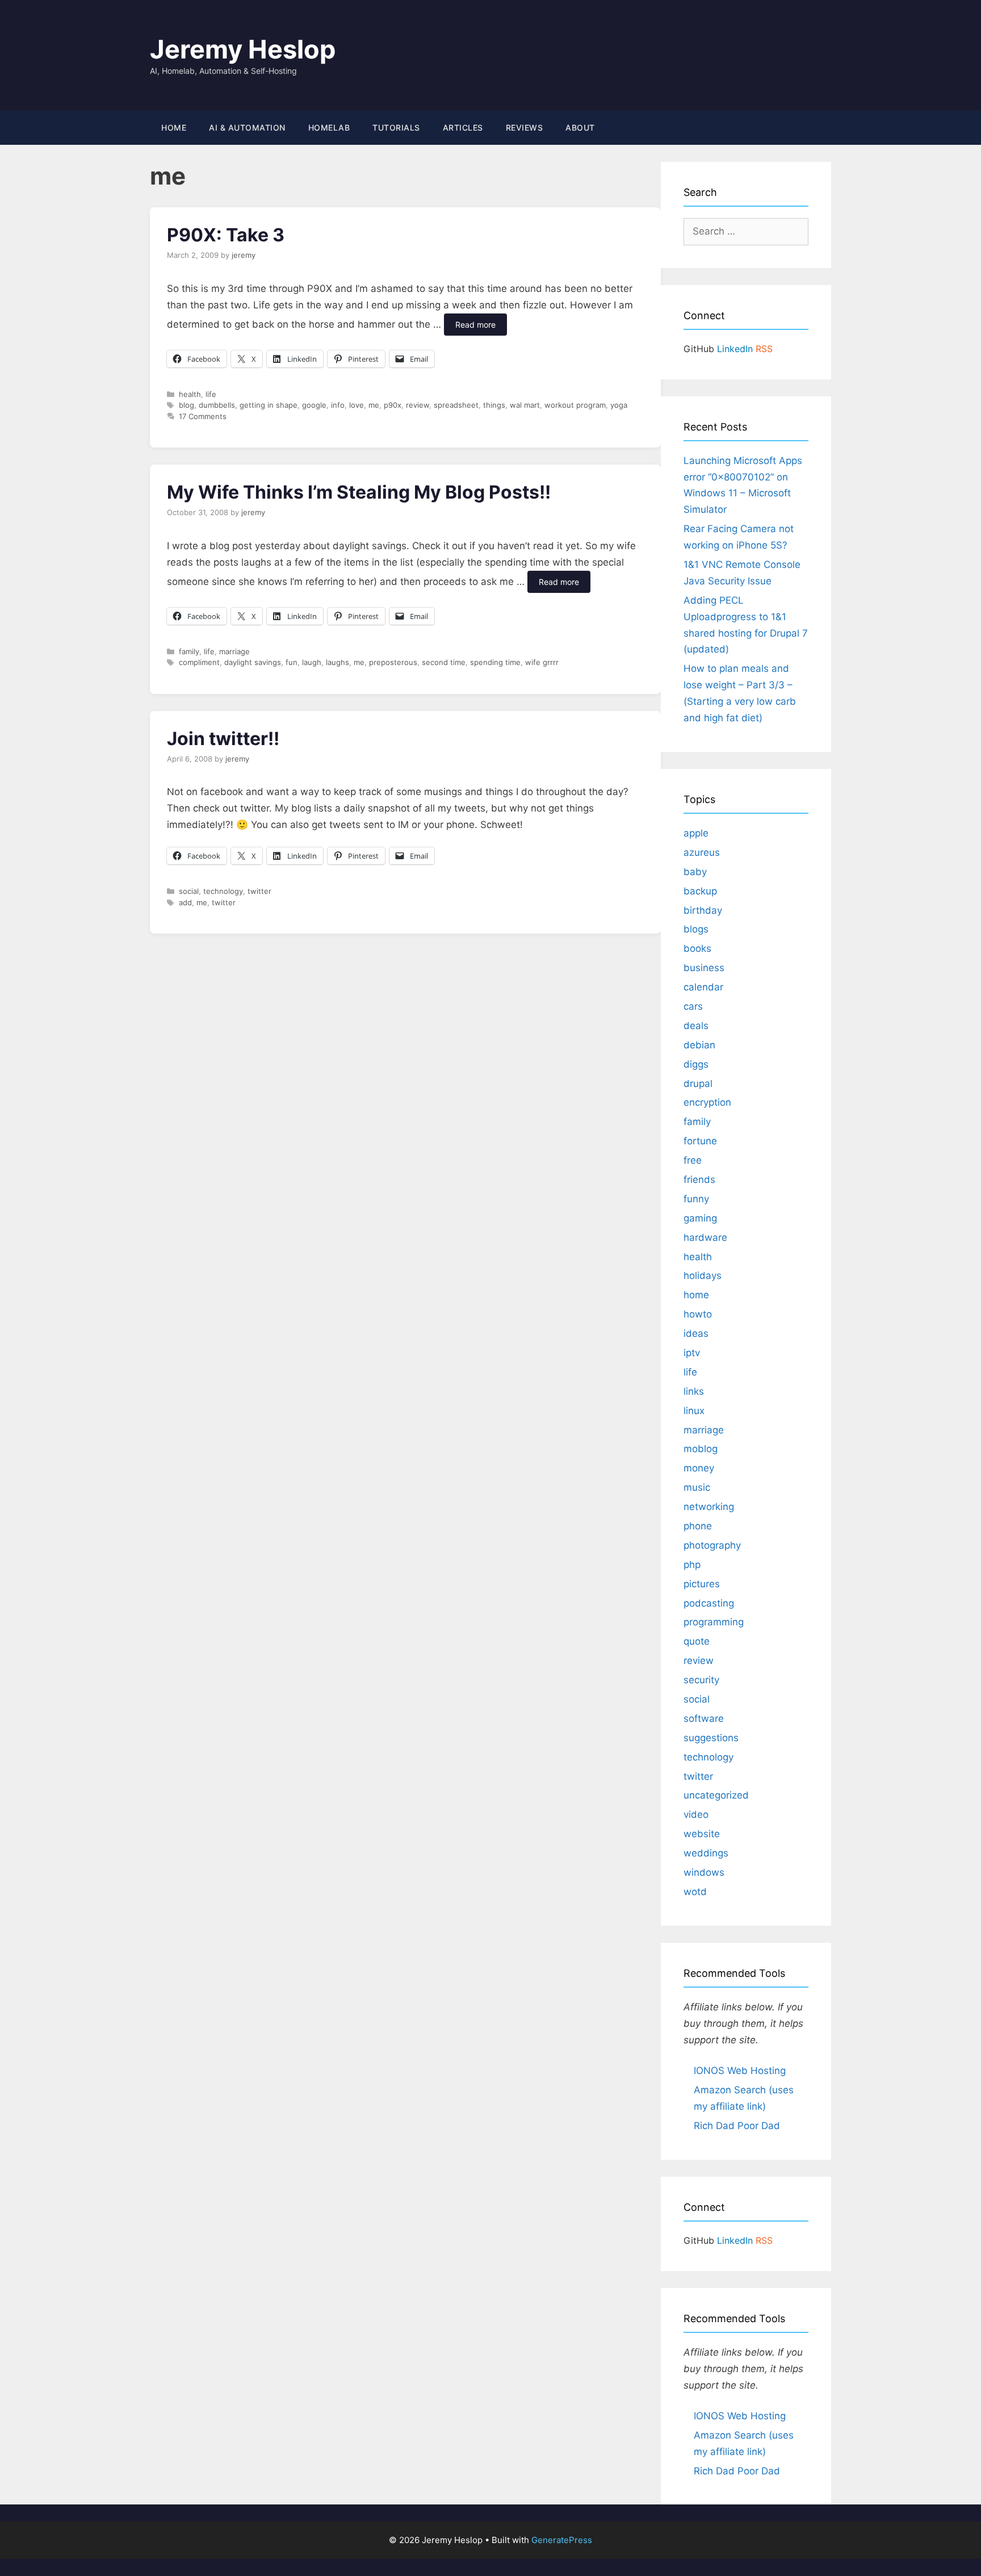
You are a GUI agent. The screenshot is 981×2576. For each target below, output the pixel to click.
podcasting (709, 1603)
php (692, 1565)
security (701, 1680)
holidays (703, 1276)
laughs (338, 662)
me (374, 405)
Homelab (329, 127)
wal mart (525, 405)
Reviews (525, 127)
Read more (475, 325)
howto (698, 1314)
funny (696, 1199)
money (699, 1468)
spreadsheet (456, 405)
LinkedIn (735, 349)
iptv (692, 1353)
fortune (700, 1141)
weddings (706, 1853)
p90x (393, 405)
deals (696, 1026)
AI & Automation (247, 127)
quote (697, 1641)
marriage (234, 651)
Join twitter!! (223, 739)
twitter (259, 891)
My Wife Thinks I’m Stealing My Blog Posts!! (359, 492)
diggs (696, 1064)
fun (292, 662)
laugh (312, 662)
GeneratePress (562, 2540)
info (338, 405)
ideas (696, 1333)
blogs (696, 929)
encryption (707, 1102)
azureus (702, 852)
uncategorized (716, 1795)
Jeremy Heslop (243, 49)
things (494, 405)
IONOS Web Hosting (740, 2071)
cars (693, 1006)
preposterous (393, 662)
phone (698, 1526)
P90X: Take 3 (226, 235)
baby (695, 872)
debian (699, 1045)
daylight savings (253, 662)
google (314, 405)
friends (699, 1180)
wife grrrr (542, 662)
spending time (495, 662)
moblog (701, 1449)
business (704, 968)
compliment (199, 662)
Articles (463, 127)
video (696, 1814)
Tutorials (396, 127)
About (580, 127)
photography (712, 1545)
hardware (705, 1237)
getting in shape (269, 405)
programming (714, 1622)
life (211, 394)
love (357, 405)
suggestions (711, 1738)
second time (444, 662)
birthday (703, 910)
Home (174, 127)
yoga (619, 405)
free (693, 1160)
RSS (764, 349)
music (697, 1487)
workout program (575, 405)
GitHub (699, 349)
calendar (703, 987)
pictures (702, 1584)
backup (700, 891)
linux (694, 1411)
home (696, 1295)
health (190, 394)
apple (696, 833)
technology (223, 891)
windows (704, 1872)
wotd (695, 1892)
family (189, 651)
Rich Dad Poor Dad (737, 2126)
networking (709, 1507)
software (704, 1718)
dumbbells (217, 405)
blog (186, 405)
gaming (700, 1218)
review (418, 405)
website (702, 1834)
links (694, 1391)
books (697, 948)
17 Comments (203, 416)
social (189, 891)
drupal (698, 1084)
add (185, 902)
